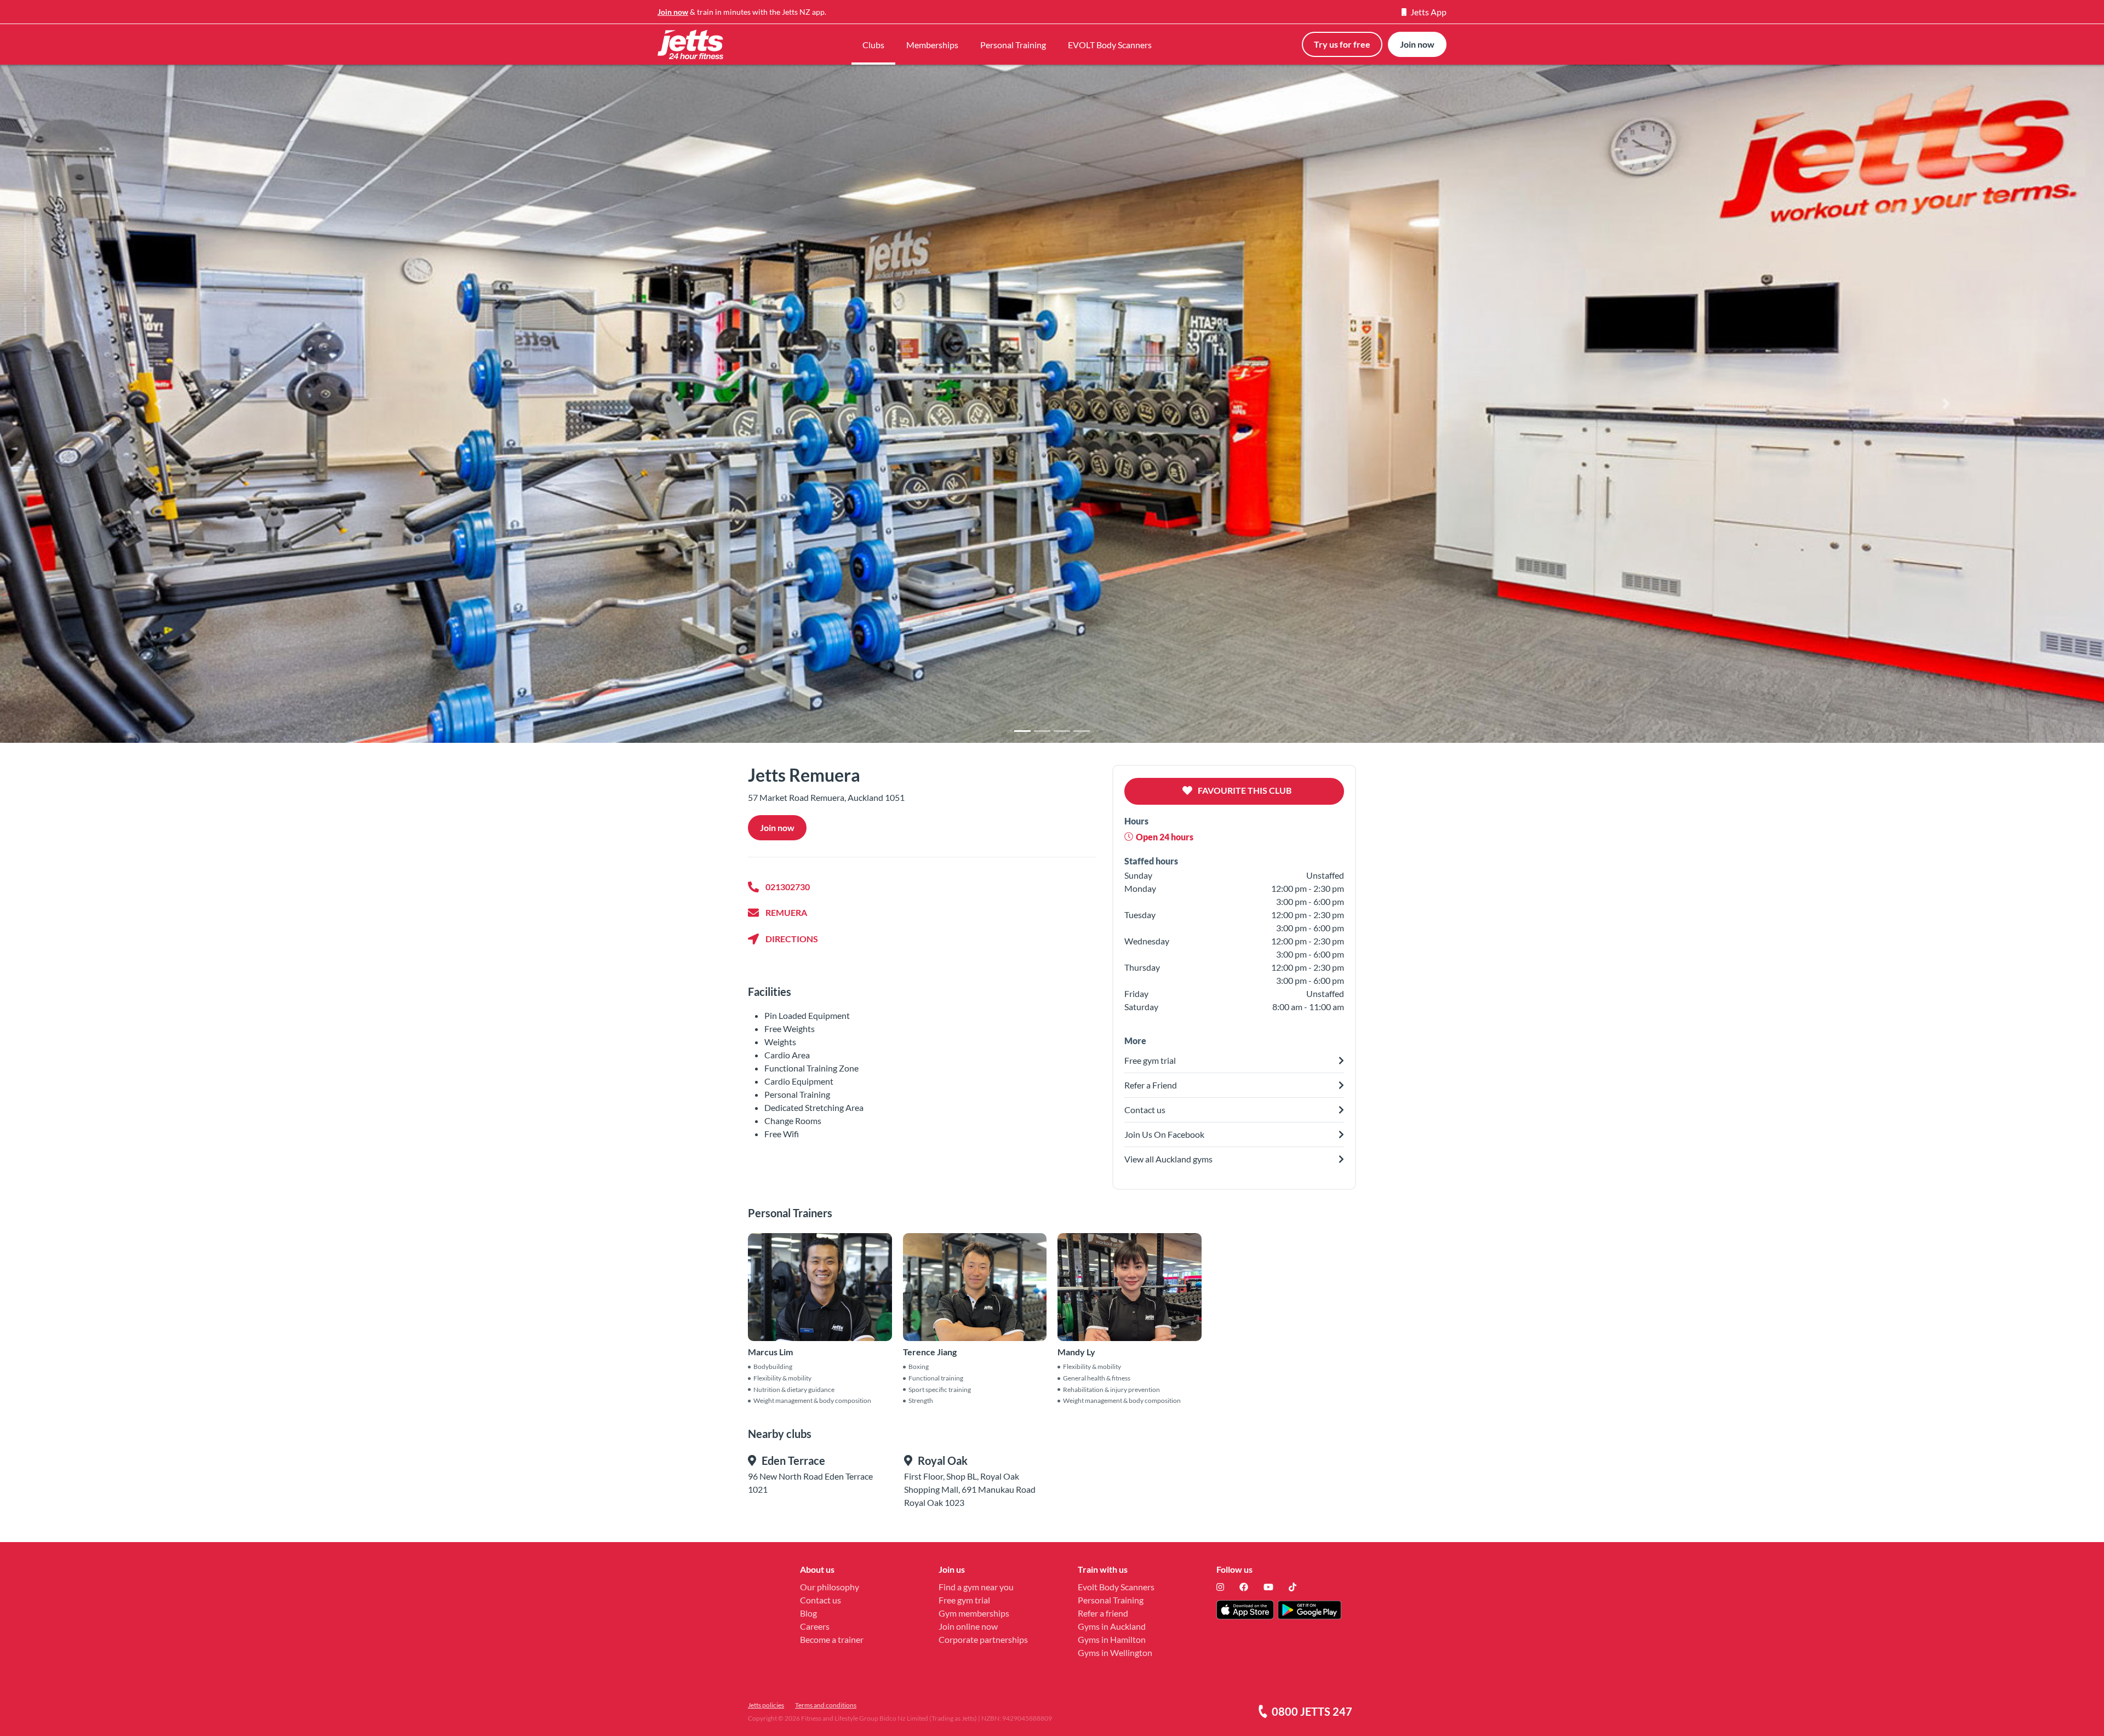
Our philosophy (830, 1587)
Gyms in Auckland (1112, 1626)
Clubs (873, 45)
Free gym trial (964, 1600)
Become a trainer (832, 1639)
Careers (815, 1626)
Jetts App (1428, 12)
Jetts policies (766, 1705)
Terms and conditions (826, 1705)
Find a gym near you (976, 1587)
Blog (808, 1613)
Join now (673, 12)
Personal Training (1013, 45)
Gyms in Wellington (1115, 1652)
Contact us (821, 1600)
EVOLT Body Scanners (1110, 45)
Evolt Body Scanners (1116, 1587)
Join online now (968, 1626)
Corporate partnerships (983, 1639)
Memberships (932, 45)
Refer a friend (1103, 1613)
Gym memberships (974, 1613)
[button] (158, 403)
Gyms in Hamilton (1112, 1639)
